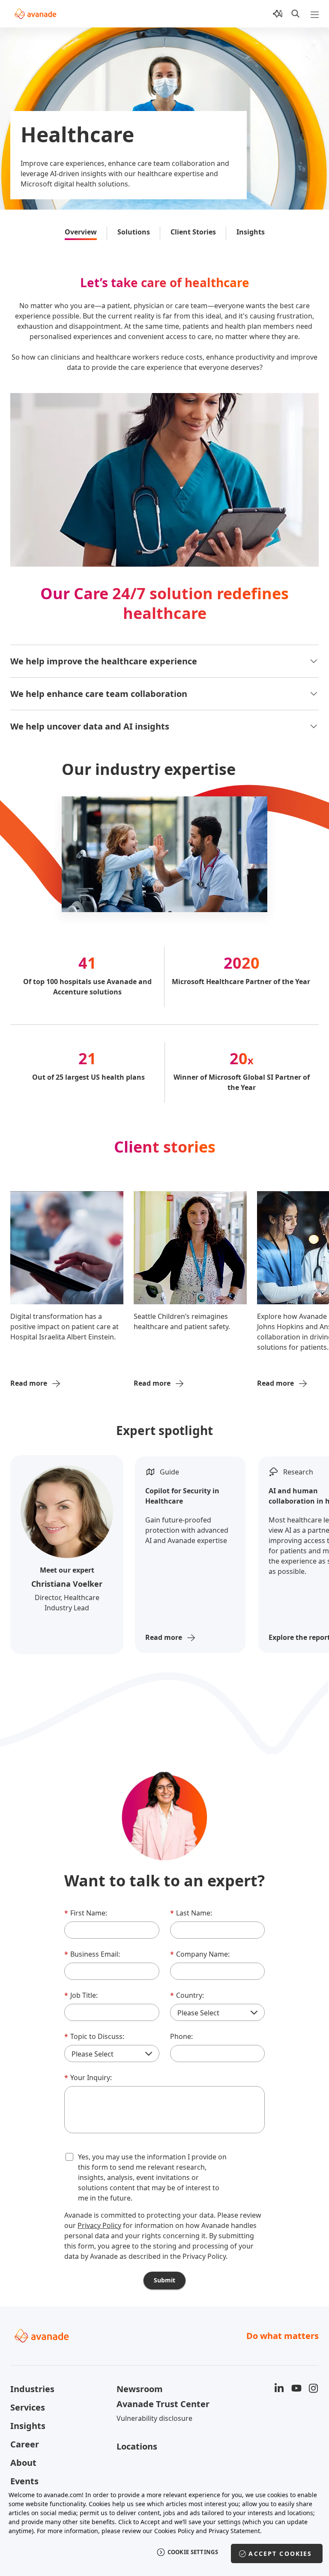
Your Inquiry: (88, 2078)
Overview (81, 232)
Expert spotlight (164, 1430)
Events (24, 2481)
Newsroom (140, 2389)
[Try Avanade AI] (278, 14)
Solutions (134, 232)
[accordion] (314, 661)
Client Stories (193, 232)
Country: (187, 1995)
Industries (32, 2389)
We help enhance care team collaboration (99, 694)
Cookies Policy (174, 2531)
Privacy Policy (99, 2225)
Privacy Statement (234, 2531)
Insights (251, 232)
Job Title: (81, 1995)
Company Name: (200, 1954)
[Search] (296, 14)
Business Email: (92, 1954)
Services (28, 2407)
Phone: (181, 2036)
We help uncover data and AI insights (90, 726)
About (23, 2463)
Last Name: (191, 1913)
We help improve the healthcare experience (104, 661)
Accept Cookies (280, 2553)
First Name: (86, 1913)
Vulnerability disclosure (154, 2418)
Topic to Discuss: (94, 2036)
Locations (137, 2446)
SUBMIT (164, 2280)
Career (25, 2444)
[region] (164, 2529)
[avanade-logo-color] (35, 14)
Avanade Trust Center (163, 2404)
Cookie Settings (193, 2552)
